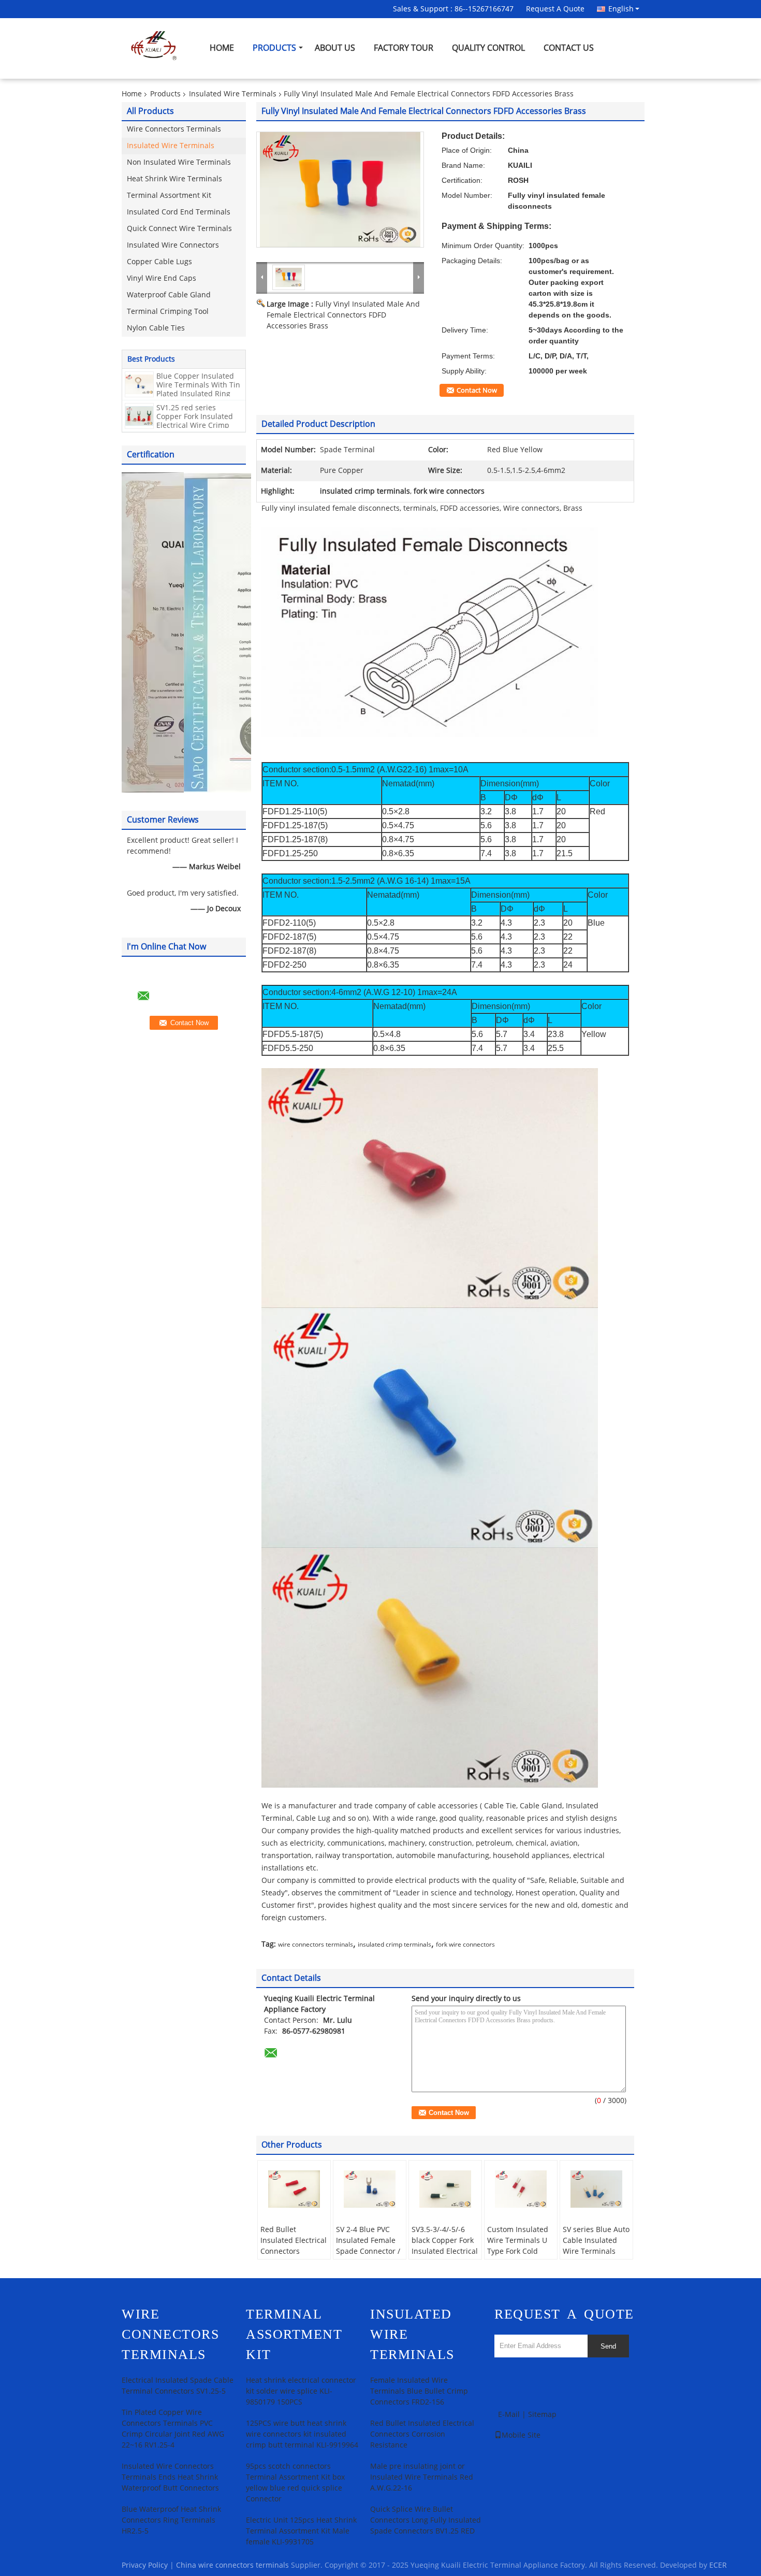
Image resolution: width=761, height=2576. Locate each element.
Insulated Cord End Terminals (179, 212)
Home (222, 48)
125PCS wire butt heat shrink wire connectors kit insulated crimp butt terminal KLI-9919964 (302, 2434)
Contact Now (477, 391)
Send (608, 2346)
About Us (335, 48)
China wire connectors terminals (232, 2565)
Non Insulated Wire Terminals (179, 162)
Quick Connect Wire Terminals (179, 229)
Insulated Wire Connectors (173, 245)
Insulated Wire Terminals (233, 94)
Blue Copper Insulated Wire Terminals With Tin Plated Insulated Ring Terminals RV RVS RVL (198, 390)
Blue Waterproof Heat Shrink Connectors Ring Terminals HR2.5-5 (171, 2520)
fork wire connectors (465, 1945)
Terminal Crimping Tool (168, 312)
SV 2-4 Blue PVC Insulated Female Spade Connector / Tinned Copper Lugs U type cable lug (368, 2257)
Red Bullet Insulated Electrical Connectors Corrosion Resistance (294, 2251)
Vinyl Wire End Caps (162, 278)
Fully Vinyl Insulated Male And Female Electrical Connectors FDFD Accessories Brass (343, 315)
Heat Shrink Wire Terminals (174, 179)
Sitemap (542, 2415)
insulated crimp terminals (394, 1945)
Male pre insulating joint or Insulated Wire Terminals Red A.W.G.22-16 (422, 2477)
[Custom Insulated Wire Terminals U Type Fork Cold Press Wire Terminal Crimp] (521, 2189)
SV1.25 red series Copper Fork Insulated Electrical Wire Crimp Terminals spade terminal (195, 426)
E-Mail (509, 2415)
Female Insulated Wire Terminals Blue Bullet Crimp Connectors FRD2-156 (419, 2391)
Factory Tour (404, 48)
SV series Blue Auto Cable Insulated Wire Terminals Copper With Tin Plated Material (596, 2251)
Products (274, 48)
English (621, 9)
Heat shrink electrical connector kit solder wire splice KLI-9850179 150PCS (301, 2391)
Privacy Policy (145, 2565)
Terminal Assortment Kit (169, 196)
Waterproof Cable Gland (169, 295)
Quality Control (488, 48)
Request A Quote (555, 9)
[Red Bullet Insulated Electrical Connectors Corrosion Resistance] (294, 2189)
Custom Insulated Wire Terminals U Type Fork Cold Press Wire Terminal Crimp (518, 2251)
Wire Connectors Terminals (174, 129)
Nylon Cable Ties (156, 328)
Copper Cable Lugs (159, 262)
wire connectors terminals (316, 1945)
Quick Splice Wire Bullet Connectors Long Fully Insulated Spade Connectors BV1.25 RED (426, 2520)
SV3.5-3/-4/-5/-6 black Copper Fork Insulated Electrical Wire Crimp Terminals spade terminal (445, 2257)
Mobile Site (521, 2435)
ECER (718, 2565)
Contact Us (569, 48)
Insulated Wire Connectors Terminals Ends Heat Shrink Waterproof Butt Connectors (170, 2477)
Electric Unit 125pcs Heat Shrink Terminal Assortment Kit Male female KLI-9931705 (301, 2531)
